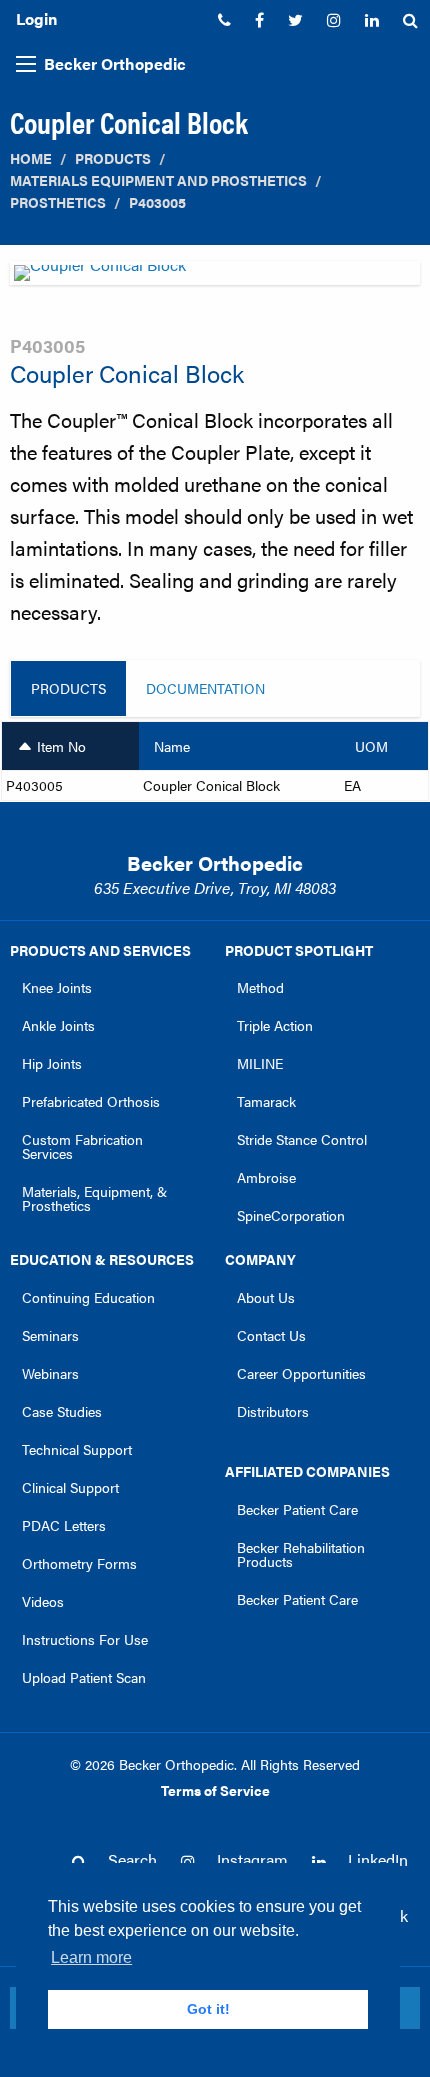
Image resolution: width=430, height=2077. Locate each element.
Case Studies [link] (62, 1411)
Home (31, 158)
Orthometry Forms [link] (79, 1563)
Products (113, 158)
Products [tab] (68, 688)
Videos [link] (43, 1601)
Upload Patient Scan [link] (84, 1677)
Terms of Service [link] (215, 1790)
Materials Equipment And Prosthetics (158, 180)
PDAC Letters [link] (64, 1525)
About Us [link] (266, 1297)
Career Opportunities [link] (301, 1373)
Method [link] (260, 987)
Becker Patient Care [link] (297, 1509)
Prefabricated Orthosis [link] (91, 1101)
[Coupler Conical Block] (215, 278)
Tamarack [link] (266, 1101)
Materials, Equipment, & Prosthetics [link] (94, 1198)
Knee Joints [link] (57, 987)
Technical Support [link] (77, 1449)
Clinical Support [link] (70, 1487)
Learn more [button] (91, 1957)
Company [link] (260, 1259)
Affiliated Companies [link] (307, 1471)
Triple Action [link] (275, 1025)
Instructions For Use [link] (85, 1639)
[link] (224, 20)
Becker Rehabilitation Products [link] (301, 1554)
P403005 (157, 202)
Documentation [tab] (205, 688)
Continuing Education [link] (88, 1297)
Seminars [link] (50, 1335)
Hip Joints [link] (52, 1063)
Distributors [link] (273, 1411)
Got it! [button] (208, 2009)
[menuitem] (224, 20)
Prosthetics (58, 202)
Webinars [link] (50, 1373)
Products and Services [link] (100, 950)
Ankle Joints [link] (58, 1025)
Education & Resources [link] (102, 1259)
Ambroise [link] (266, 1177)
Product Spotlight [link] (299, 950)
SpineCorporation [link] (291, 1215)
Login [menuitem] (36, 18)
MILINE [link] (260, 1063)
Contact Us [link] (271, 1335)
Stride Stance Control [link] (302, 1139)
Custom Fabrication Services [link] (82, 1146)
